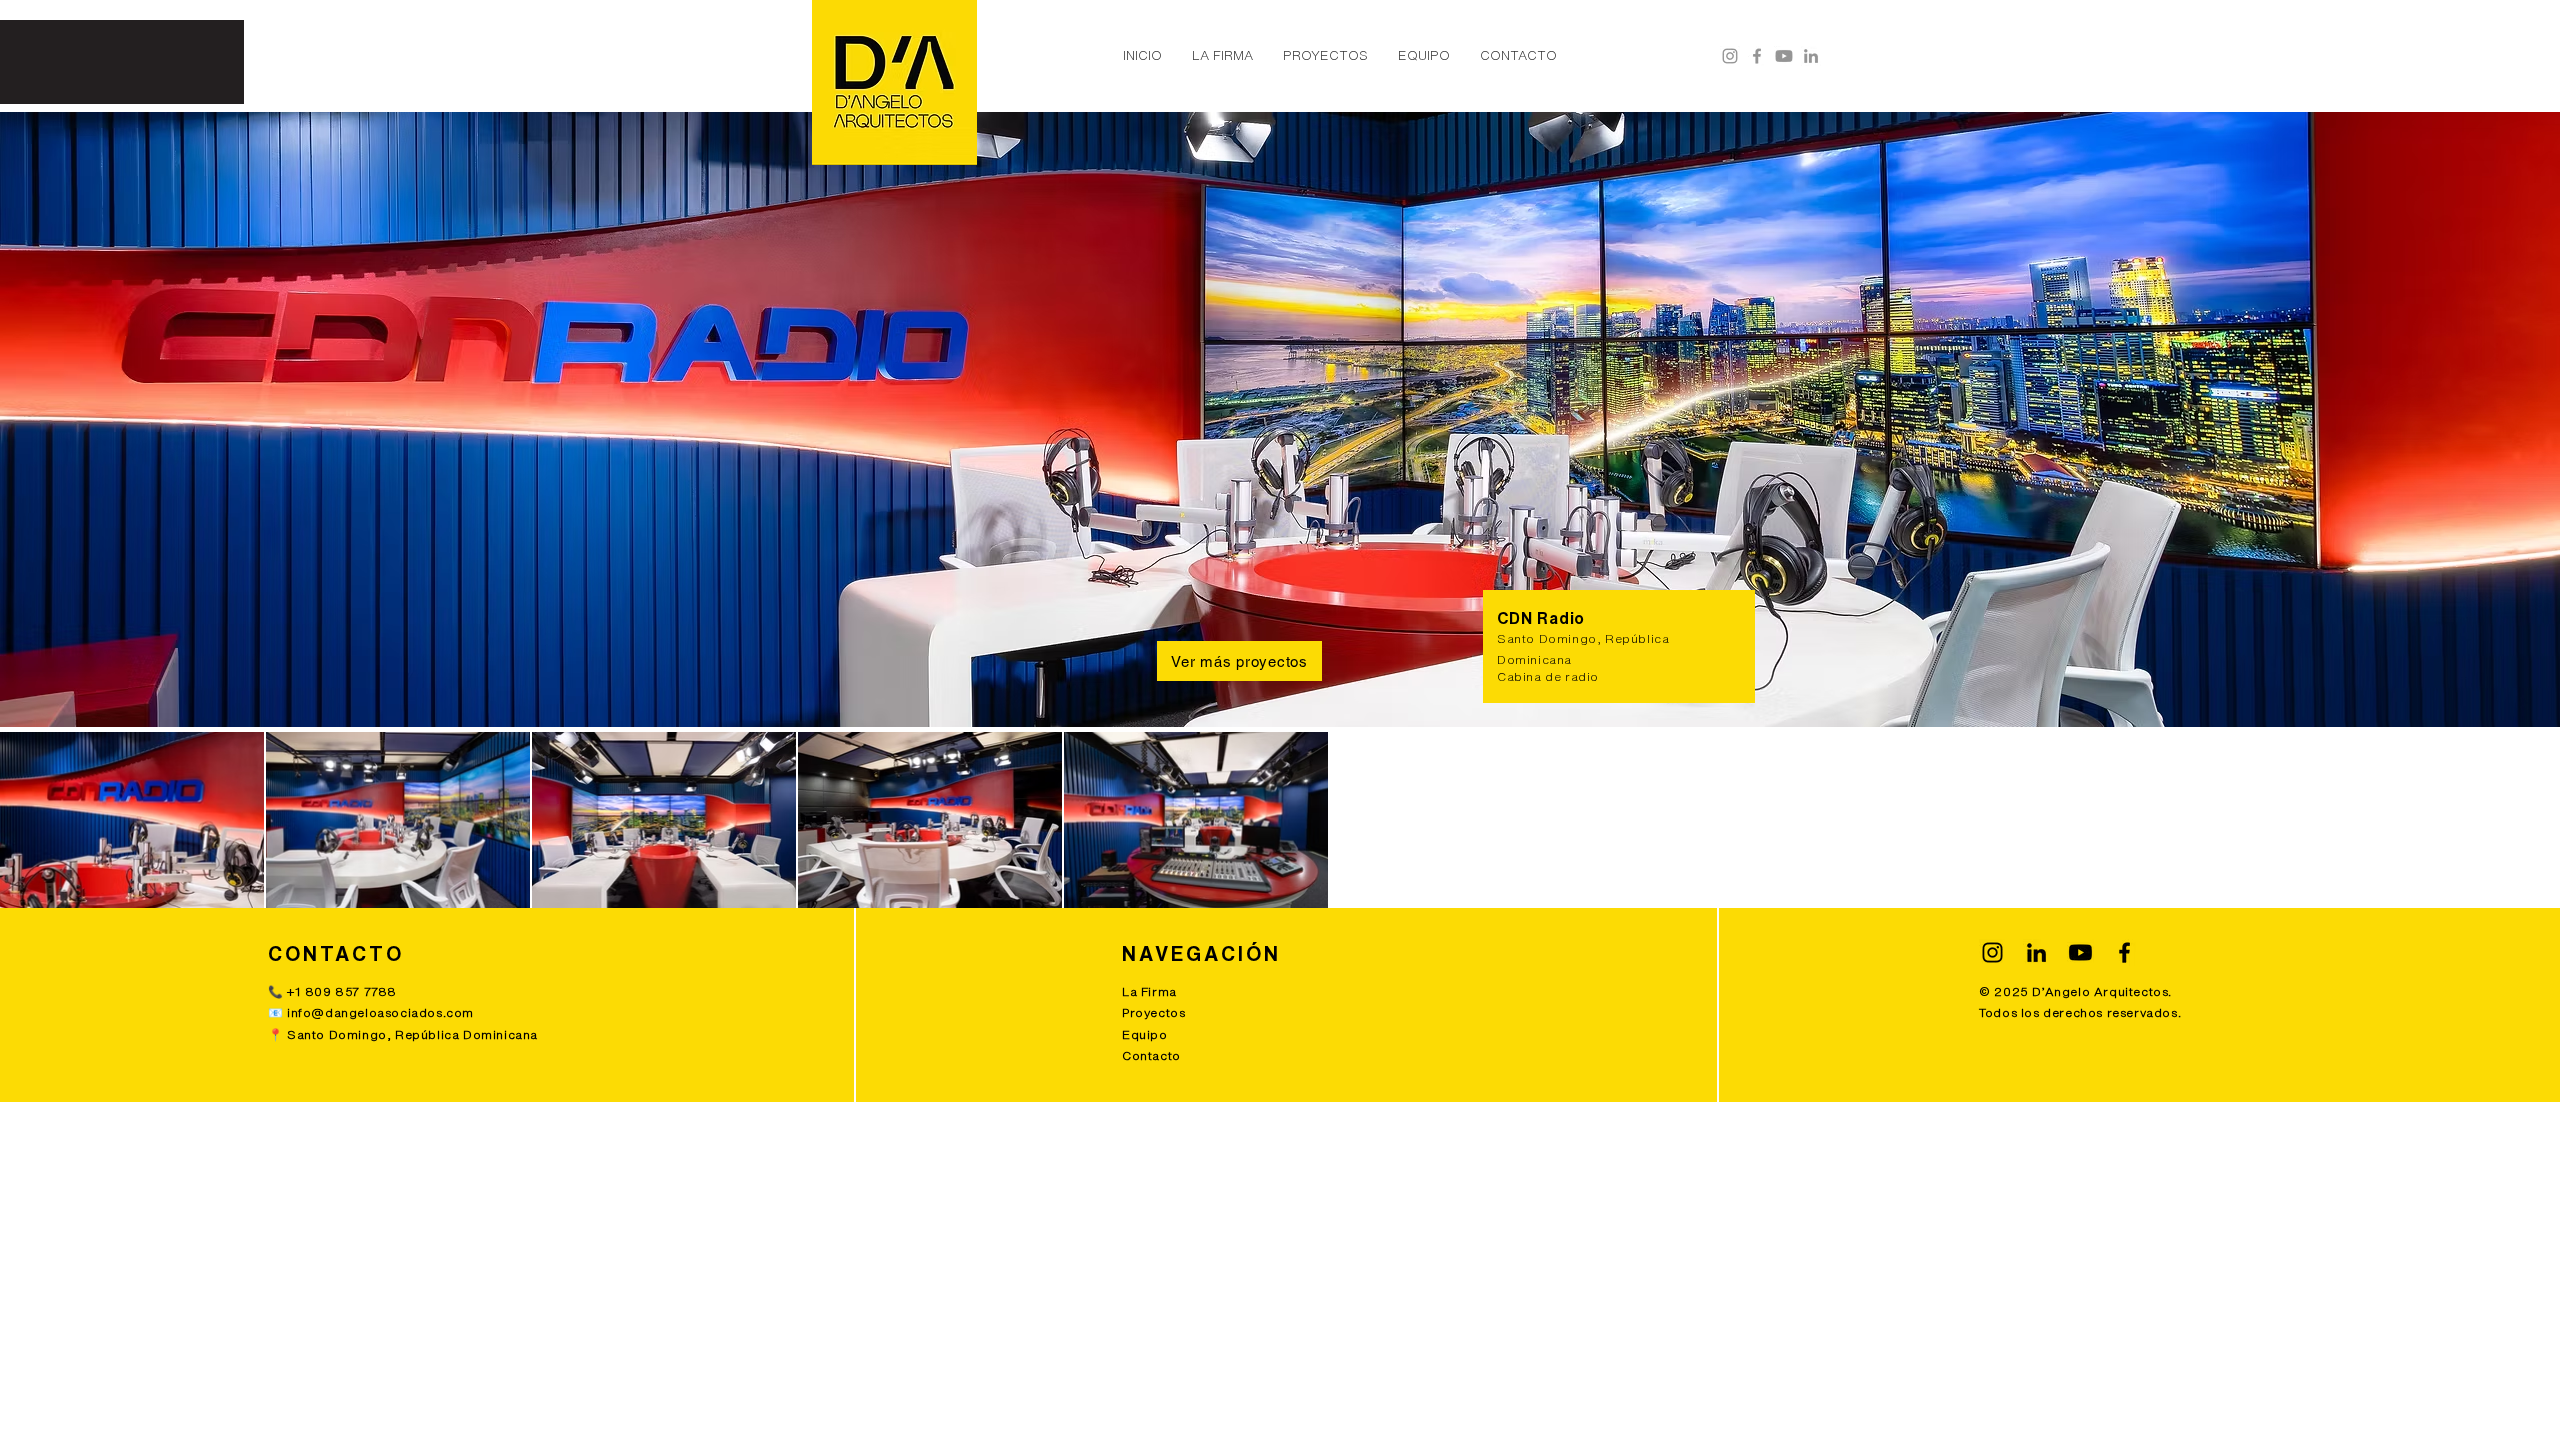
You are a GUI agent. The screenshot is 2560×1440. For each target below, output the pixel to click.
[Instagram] (1730, 56)
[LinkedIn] (1811, 56)
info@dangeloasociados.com (380, 1012)
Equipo (1145, 1034)
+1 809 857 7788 (342, 991)
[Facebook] (1757, 56)
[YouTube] (1784, 56)
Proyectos (1153, 1012)
